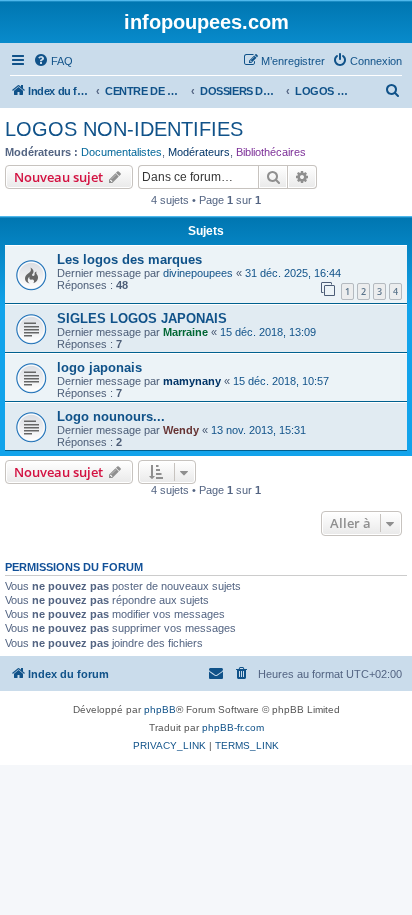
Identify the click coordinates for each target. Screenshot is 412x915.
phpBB (160, 709)
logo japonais (99, 367)
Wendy (181, 430)
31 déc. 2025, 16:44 (293, 273)
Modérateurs (199, 152)
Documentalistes (121, 152)
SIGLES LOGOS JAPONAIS (142, 318)
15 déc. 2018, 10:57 (281, 381)
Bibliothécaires (271, 152)
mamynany (192, 381)
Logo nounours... (111, 416)
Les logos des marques (129, 259)
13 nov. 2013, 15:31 (258, 430)
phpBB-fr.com (233, 727)
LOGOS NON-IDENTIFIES (124, 129)
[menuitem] (53, 61)
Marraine (185, 332)
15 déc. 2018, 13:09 (268, 332)
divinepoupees (198, 273)
